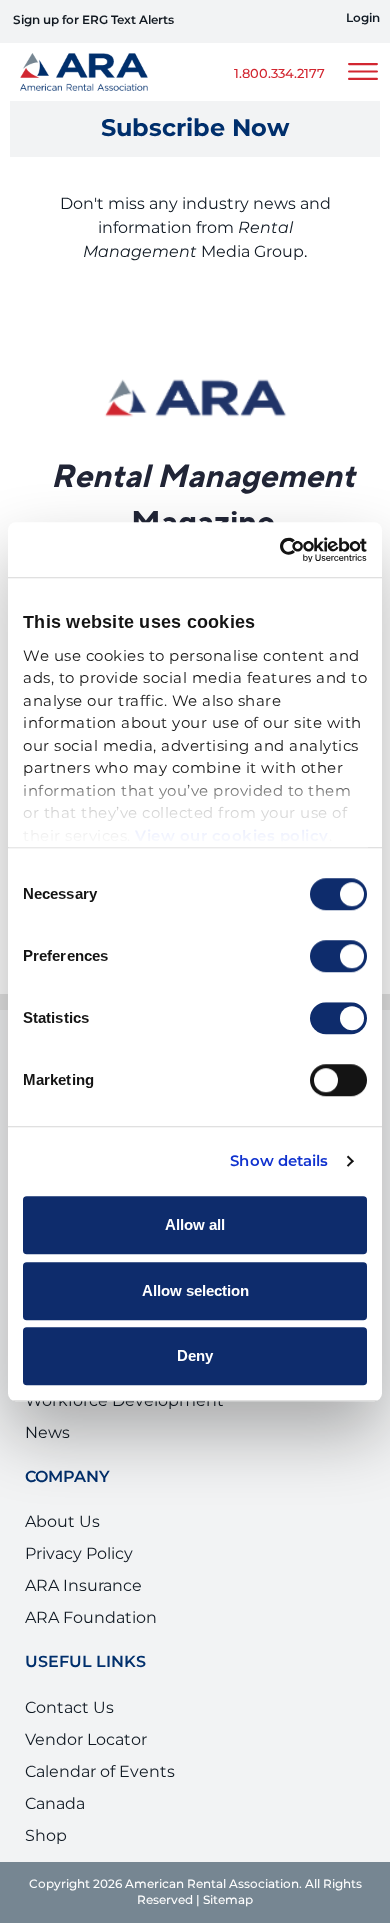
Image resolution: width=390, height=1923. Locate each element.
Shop (46, 1836)
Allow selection (195, 1290)
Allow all (195, 1224)
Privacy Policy (79, 1554)
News (47, 1433)
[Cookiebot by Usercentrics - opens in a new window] (280, 550)
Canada (55, 1804)
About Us (62, 1522)
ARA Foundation (91, 1618)
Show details (279, 1162)
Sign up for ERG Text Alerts (93, 20)
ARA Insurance (83, 1586)
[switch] (338, 956)
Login (363, 19)
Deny (195, 1355)
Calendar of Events (100, 1772)
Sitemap (228, 1900)
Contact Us (69, 1708)
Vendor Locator (86, 1740)
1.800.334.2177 (279, 74)
